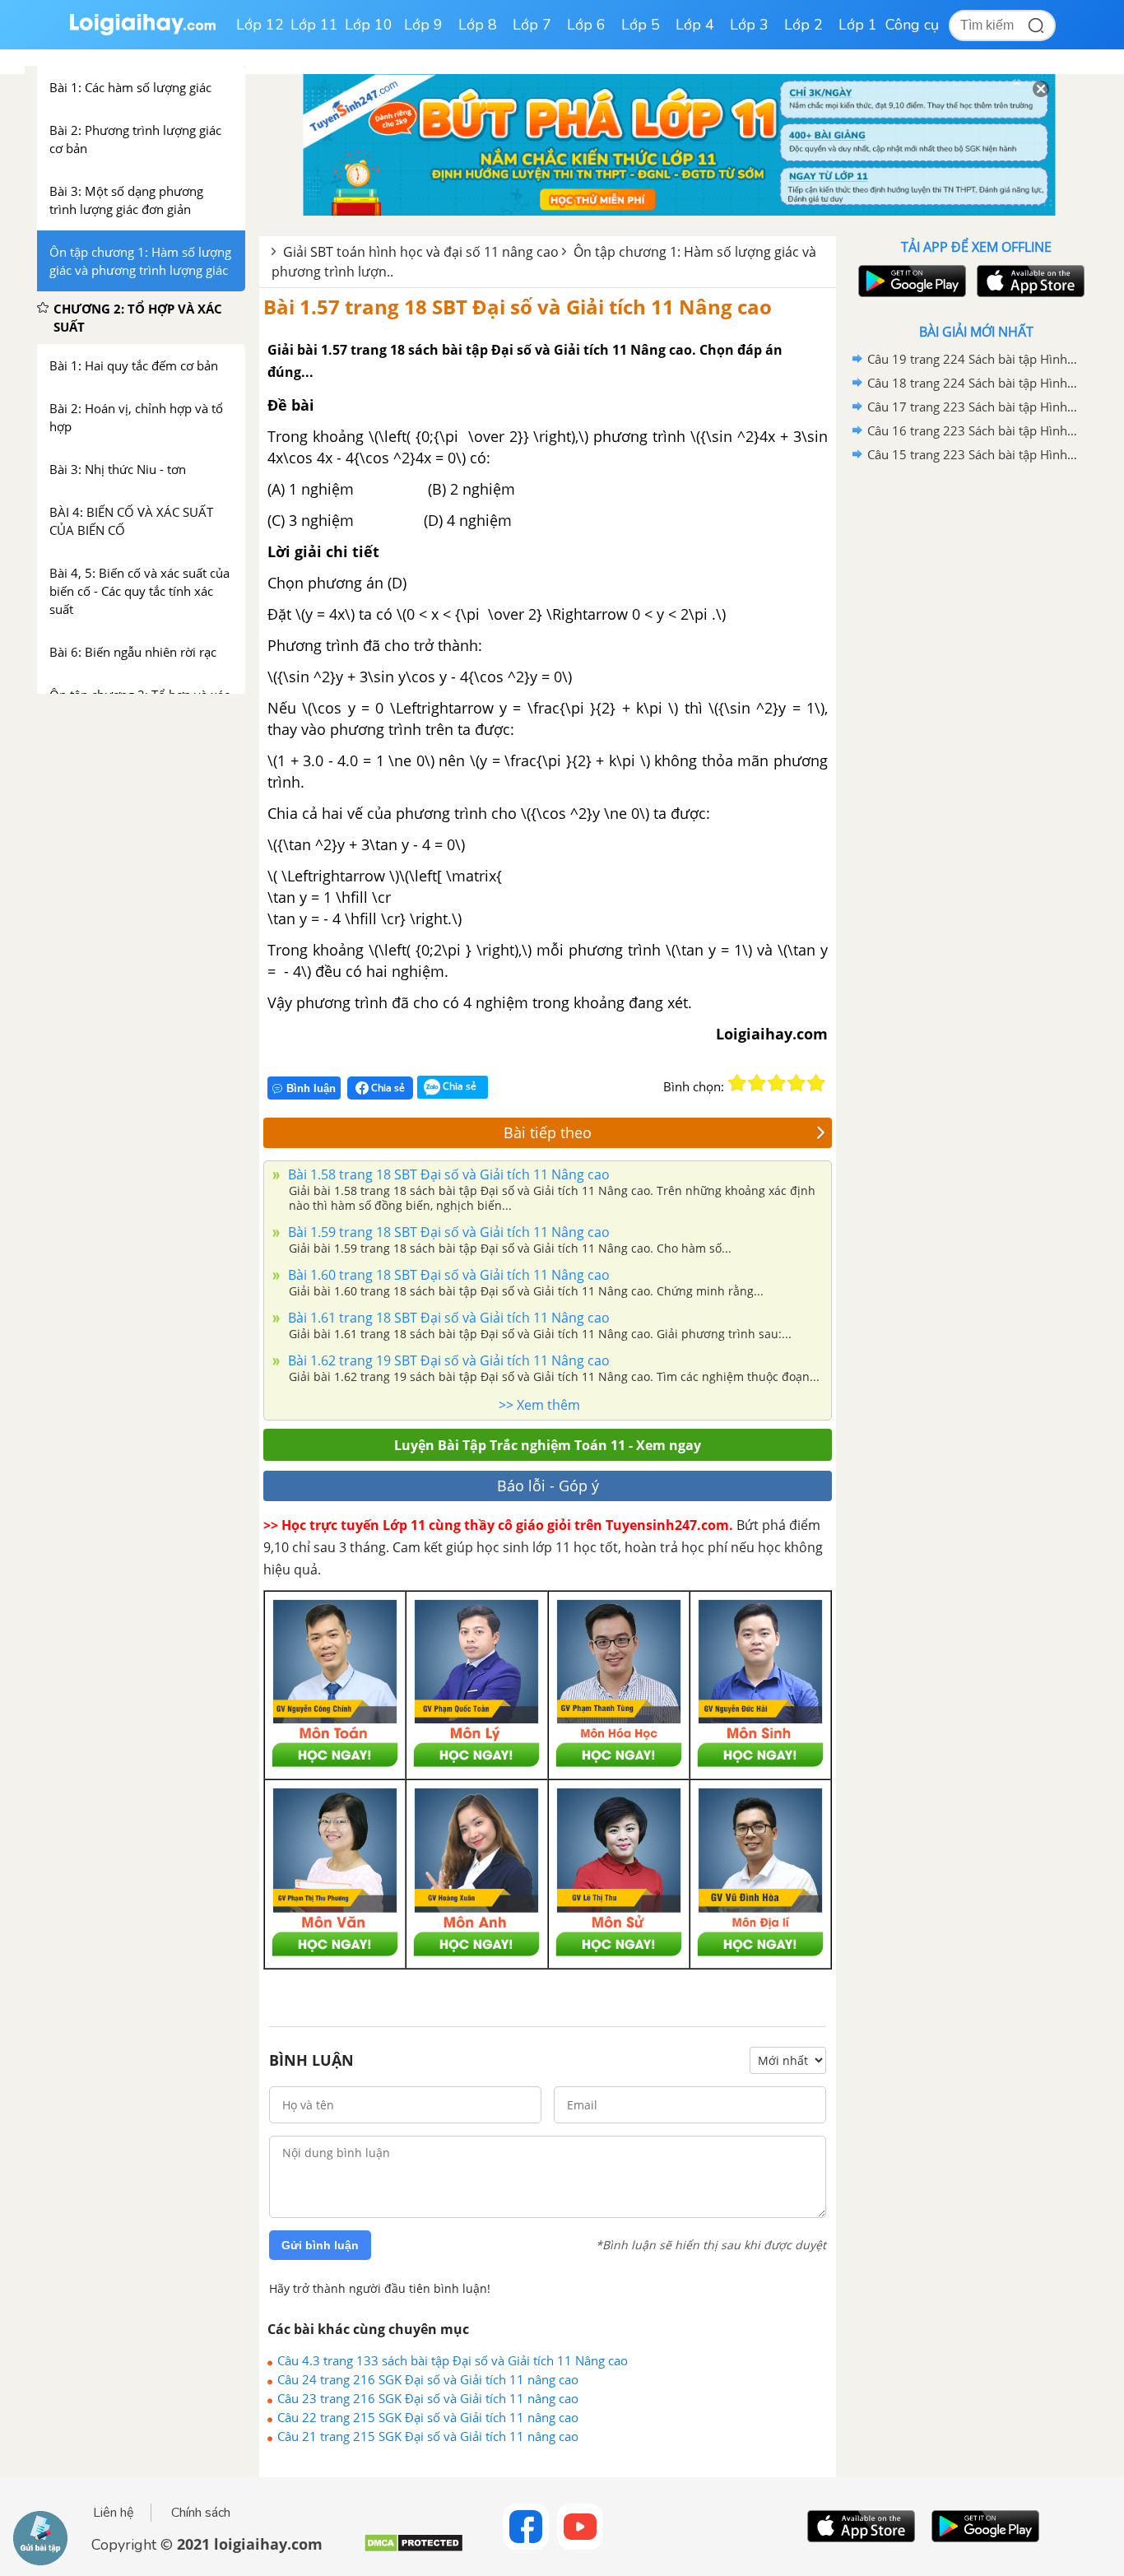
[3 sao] (777, 1083)
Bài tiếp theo (548, 1132)
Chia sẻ (387, 1088)
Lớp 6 (586, 25)
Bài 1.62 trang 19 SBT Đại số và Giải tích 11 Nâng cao (447, 1360)
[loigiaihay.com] (142, 32)
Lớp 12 (260, 25)
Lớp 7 (532, 25)
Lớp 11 (314, 25)
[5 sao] (816, 1083)
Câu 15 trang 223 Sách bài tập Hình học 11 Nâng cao (973, 454)
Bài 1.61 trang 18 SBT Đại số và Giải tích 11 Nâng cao (447, 1318)
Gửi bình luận (320, 2245)
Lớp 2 (804, 25)
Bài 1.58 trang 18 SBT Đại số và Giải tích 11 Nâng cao (447, 1174)
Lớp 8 (478, 25)
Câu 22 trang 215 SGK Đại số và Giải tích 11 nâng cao (428, 2417)
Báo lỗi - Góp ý (548, 1486)
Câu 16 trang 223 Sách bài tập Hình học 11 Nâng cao (973, 430)
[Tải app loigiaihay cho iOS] (1029, 281)
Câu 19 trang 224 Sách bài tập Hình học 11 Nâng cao (973, 359)
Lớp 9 (423, 25)
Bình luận (311, 1088)
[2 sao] (757, 1083)
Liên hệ (114, 2513)
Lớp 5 (641, 25)
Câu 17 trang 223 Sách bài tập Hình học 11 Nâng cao (973, 407)
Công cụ (912, 25)
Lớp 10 (369, 25)
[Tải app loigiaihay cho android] (910, 281)
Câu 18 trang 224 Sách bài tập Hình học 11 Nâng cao (973, 383)
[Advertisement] (976, 728)
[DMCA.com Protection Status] (413, 2549)
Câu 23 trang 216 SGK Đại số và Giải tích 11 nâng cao (428, 2398)
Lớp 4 (695, 25)
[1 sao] (737, 1083)
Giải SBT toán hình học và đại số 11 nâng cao (421, 252)
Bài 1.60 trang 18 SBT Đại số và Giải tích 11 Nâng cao (447, 1275)
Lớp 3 (749, 25)
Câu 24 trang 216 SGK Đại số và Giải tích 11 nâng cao (428, 2379)
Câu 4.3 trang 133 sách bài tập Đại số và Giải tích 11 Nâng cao (453, 2360)
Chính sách (201, 2513)
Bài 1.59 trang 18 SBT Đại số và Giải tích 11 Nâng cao (447, 1232)
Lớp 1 (858, 25)
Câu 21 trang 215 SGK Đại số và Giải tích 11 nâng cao (428, 2436)
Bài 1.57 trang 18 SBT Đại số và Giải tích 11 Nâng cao (518, 307)
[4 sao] (797, 1083)
